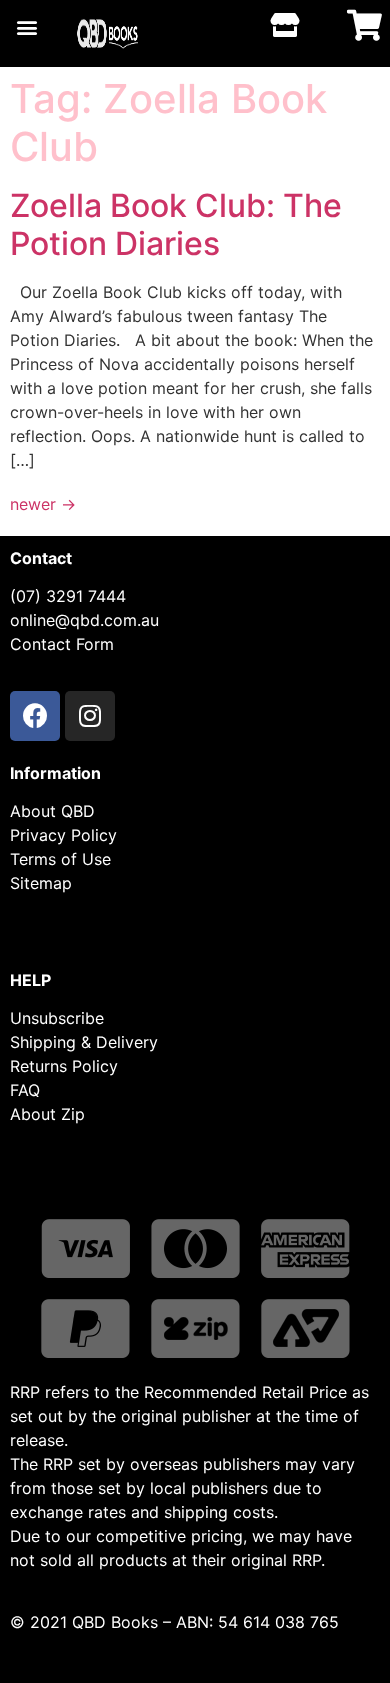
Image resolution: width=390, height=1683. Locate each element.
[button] (26, 26)
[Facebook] (35, 716)
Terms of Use (60, 859)
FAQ (25, 1090)
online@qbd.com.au (84, 620)
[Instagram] (90, 716)
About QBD (52, 811)
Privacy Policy (63, 835)
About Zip (47, 1114)
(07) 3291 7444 (68, 596)
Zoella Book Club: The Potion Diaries (176, 224)
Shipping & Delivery (84, 1042)
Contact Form (62, 644)
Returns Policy (64, 1066)
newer (43, 504)
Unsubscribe (57, 1018)
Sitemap (41, 883)
